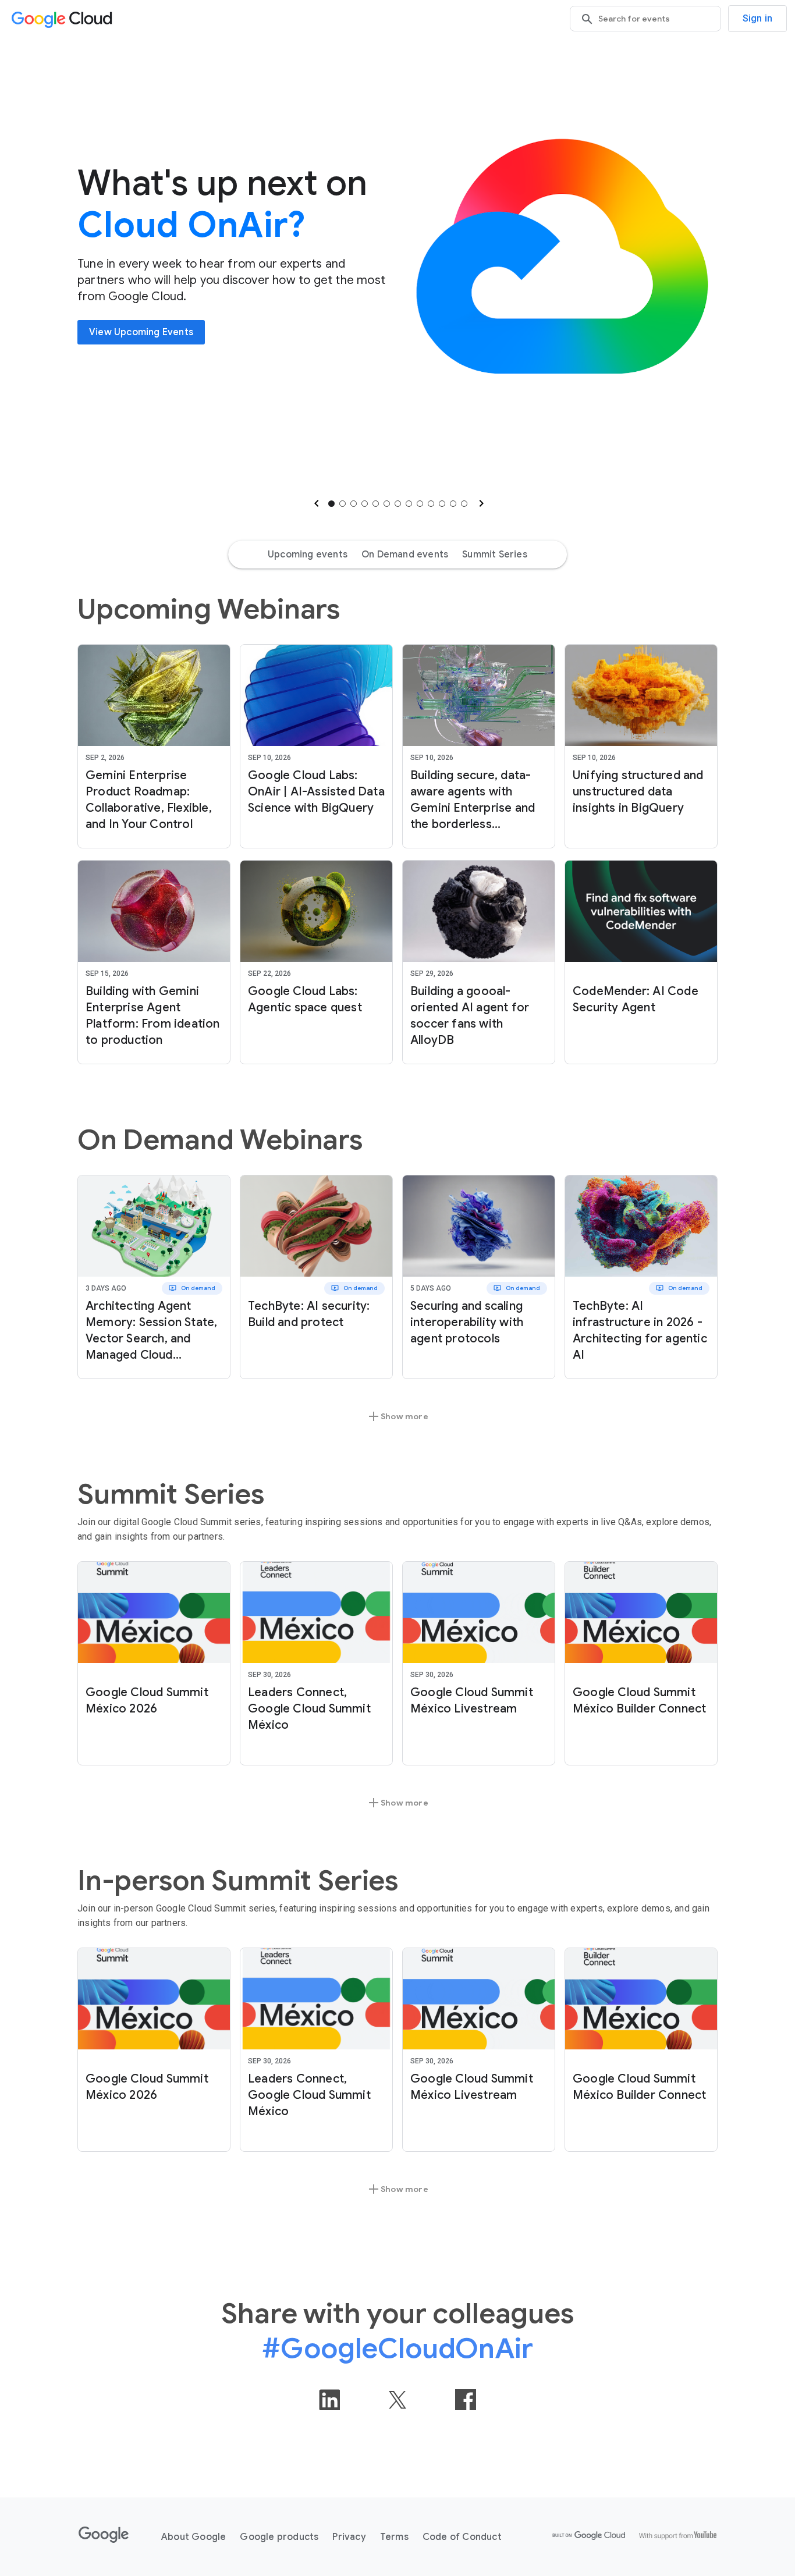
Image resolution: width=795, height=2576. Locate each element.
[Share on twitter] (397, 2400)
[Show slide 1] (331, 504)
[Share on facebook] (466, 2400)
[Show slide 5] (376, 504)
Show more (397, 1416)
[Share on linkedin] (329, 2400)
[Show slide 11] (442, 504)
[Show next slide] (480, 503)
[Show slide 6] (387, 504)
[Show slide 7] (398, 504)
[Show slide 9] (420, 504)
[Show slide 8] (409, 504)
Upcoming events (308, 555)
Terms (394, 2537)
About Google (194, 2537)
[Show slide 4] (365, 504)
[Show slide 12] (453, 504)
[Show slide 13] (464, 504)
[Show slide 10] (431, 504)
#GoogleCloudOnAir (397, 2348)
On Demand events (405, 555)
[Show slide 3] (354, 504)
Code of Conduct (462, 2537)
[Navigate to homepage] (64, 19)
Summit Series (495, 555)
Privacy (349, 2537)
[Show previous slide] (315, 503)
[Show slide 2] (343, 504)
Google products (279, 2537)
